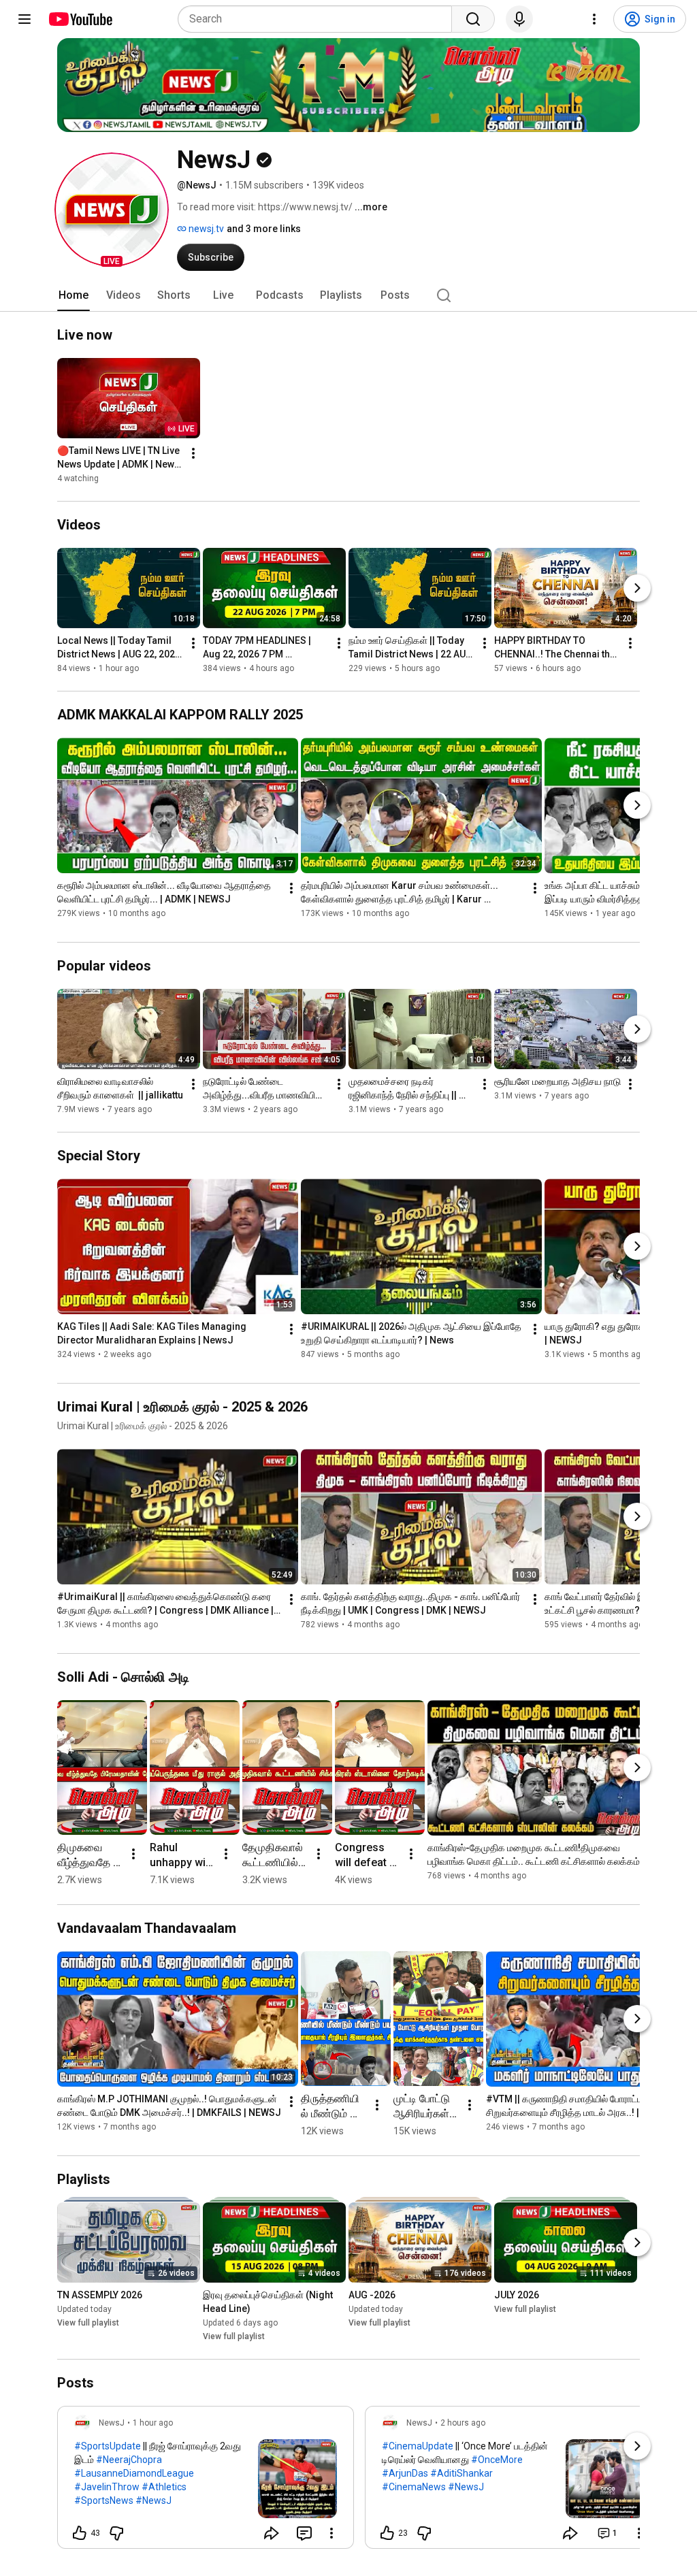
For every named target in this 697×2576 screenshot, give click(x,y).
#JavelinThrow (107, 2487)
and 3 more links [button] (264, 229)
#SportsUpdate (108, 2446)
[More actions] (193, 453)
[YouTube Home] (80, 19)
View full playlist (88, 2323)
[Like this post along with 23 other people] (387, 2533)
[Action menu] (331, 2533)
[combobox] (319, 19)
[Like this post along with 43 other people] (80, 2533)
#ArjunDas (405, 2473)
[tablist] (348, 295)
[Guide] (25, 19)
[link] (206, 2481)
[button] (112, 210)
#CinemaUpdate (418, 2446)
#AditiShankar (461, 2473)
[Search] (473, 19)
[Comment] (304, 2533)
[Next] (637, 588)
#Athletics (164, 2487)
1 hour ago (153, 2423)
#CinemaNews (414, 2487)
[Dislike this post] (116, 2533)
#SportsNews (104, 2500)
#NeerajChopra (129, 2460)
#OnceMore (497, 2460)
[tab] (74, 295)
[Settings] (594, 19)
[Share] (272, 2533)
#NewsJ (153, 2500)
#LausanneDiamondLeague (134, 2473)
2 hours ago (463, 2423)
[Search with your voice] (519, 19)
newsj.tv (205, 229)
